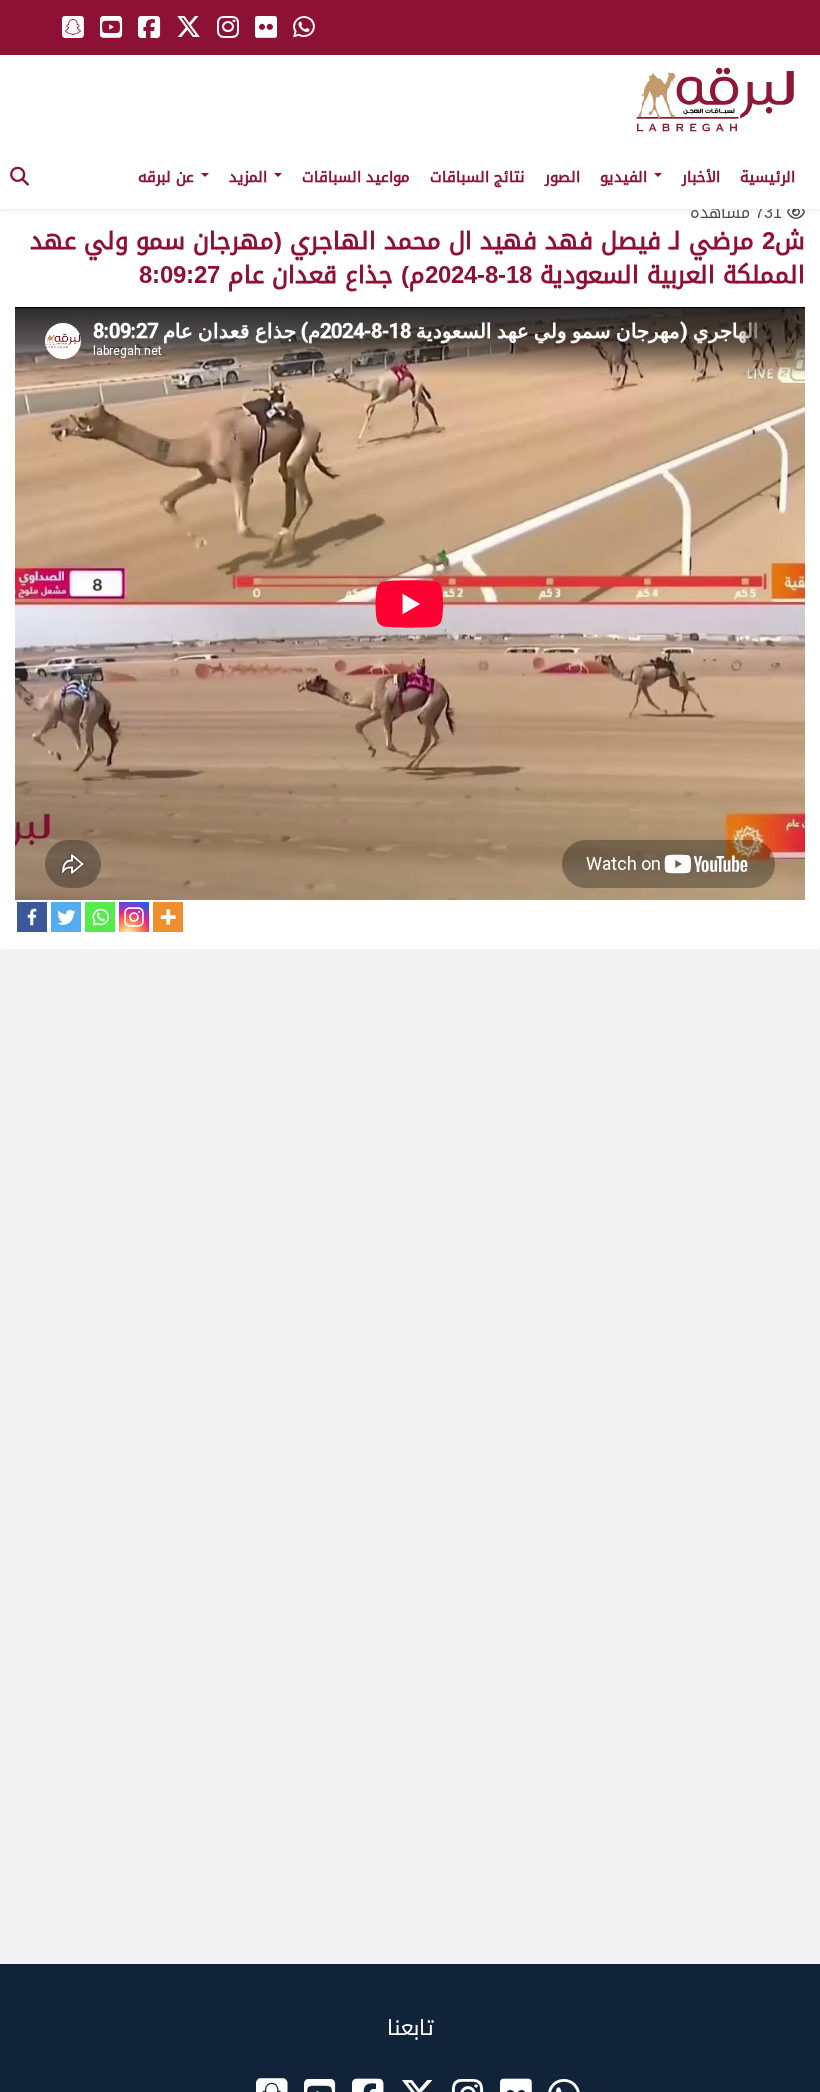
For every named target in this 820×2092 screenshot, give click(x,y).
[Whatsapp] (100, 917)
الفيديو (626, 177)
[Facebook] (32, 917)
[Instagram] (134, 917)
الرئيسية (767, 177)
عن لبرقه (168, 177)
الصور (562, 177)
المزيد (250, 177)
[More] (168, 917)
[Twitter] (66, 917)
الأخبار (701, 177)
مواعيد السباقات (356, 177)
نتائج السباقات (477, 177)
